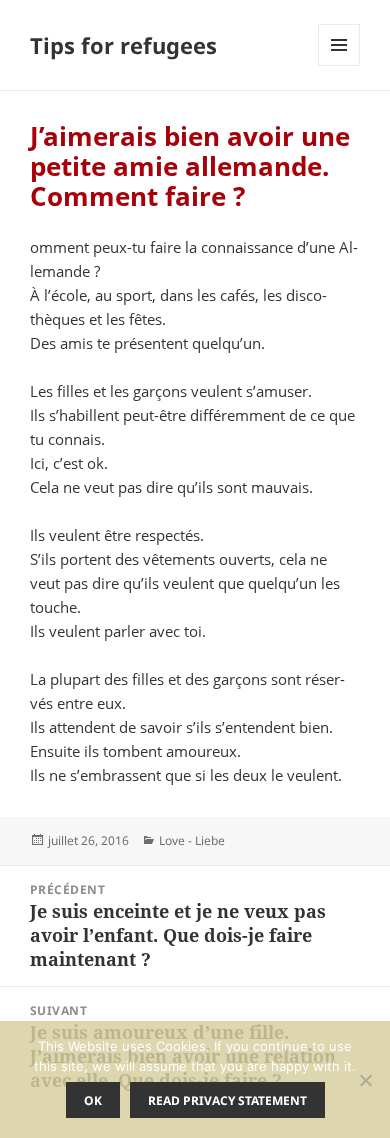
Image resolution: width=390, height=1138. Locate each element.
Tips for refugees (123, 45)
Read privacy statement (227, 1100)
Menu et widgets (339, 65)
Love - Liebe (192, 840)
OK (93, 1100)
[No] (365, 1080)
